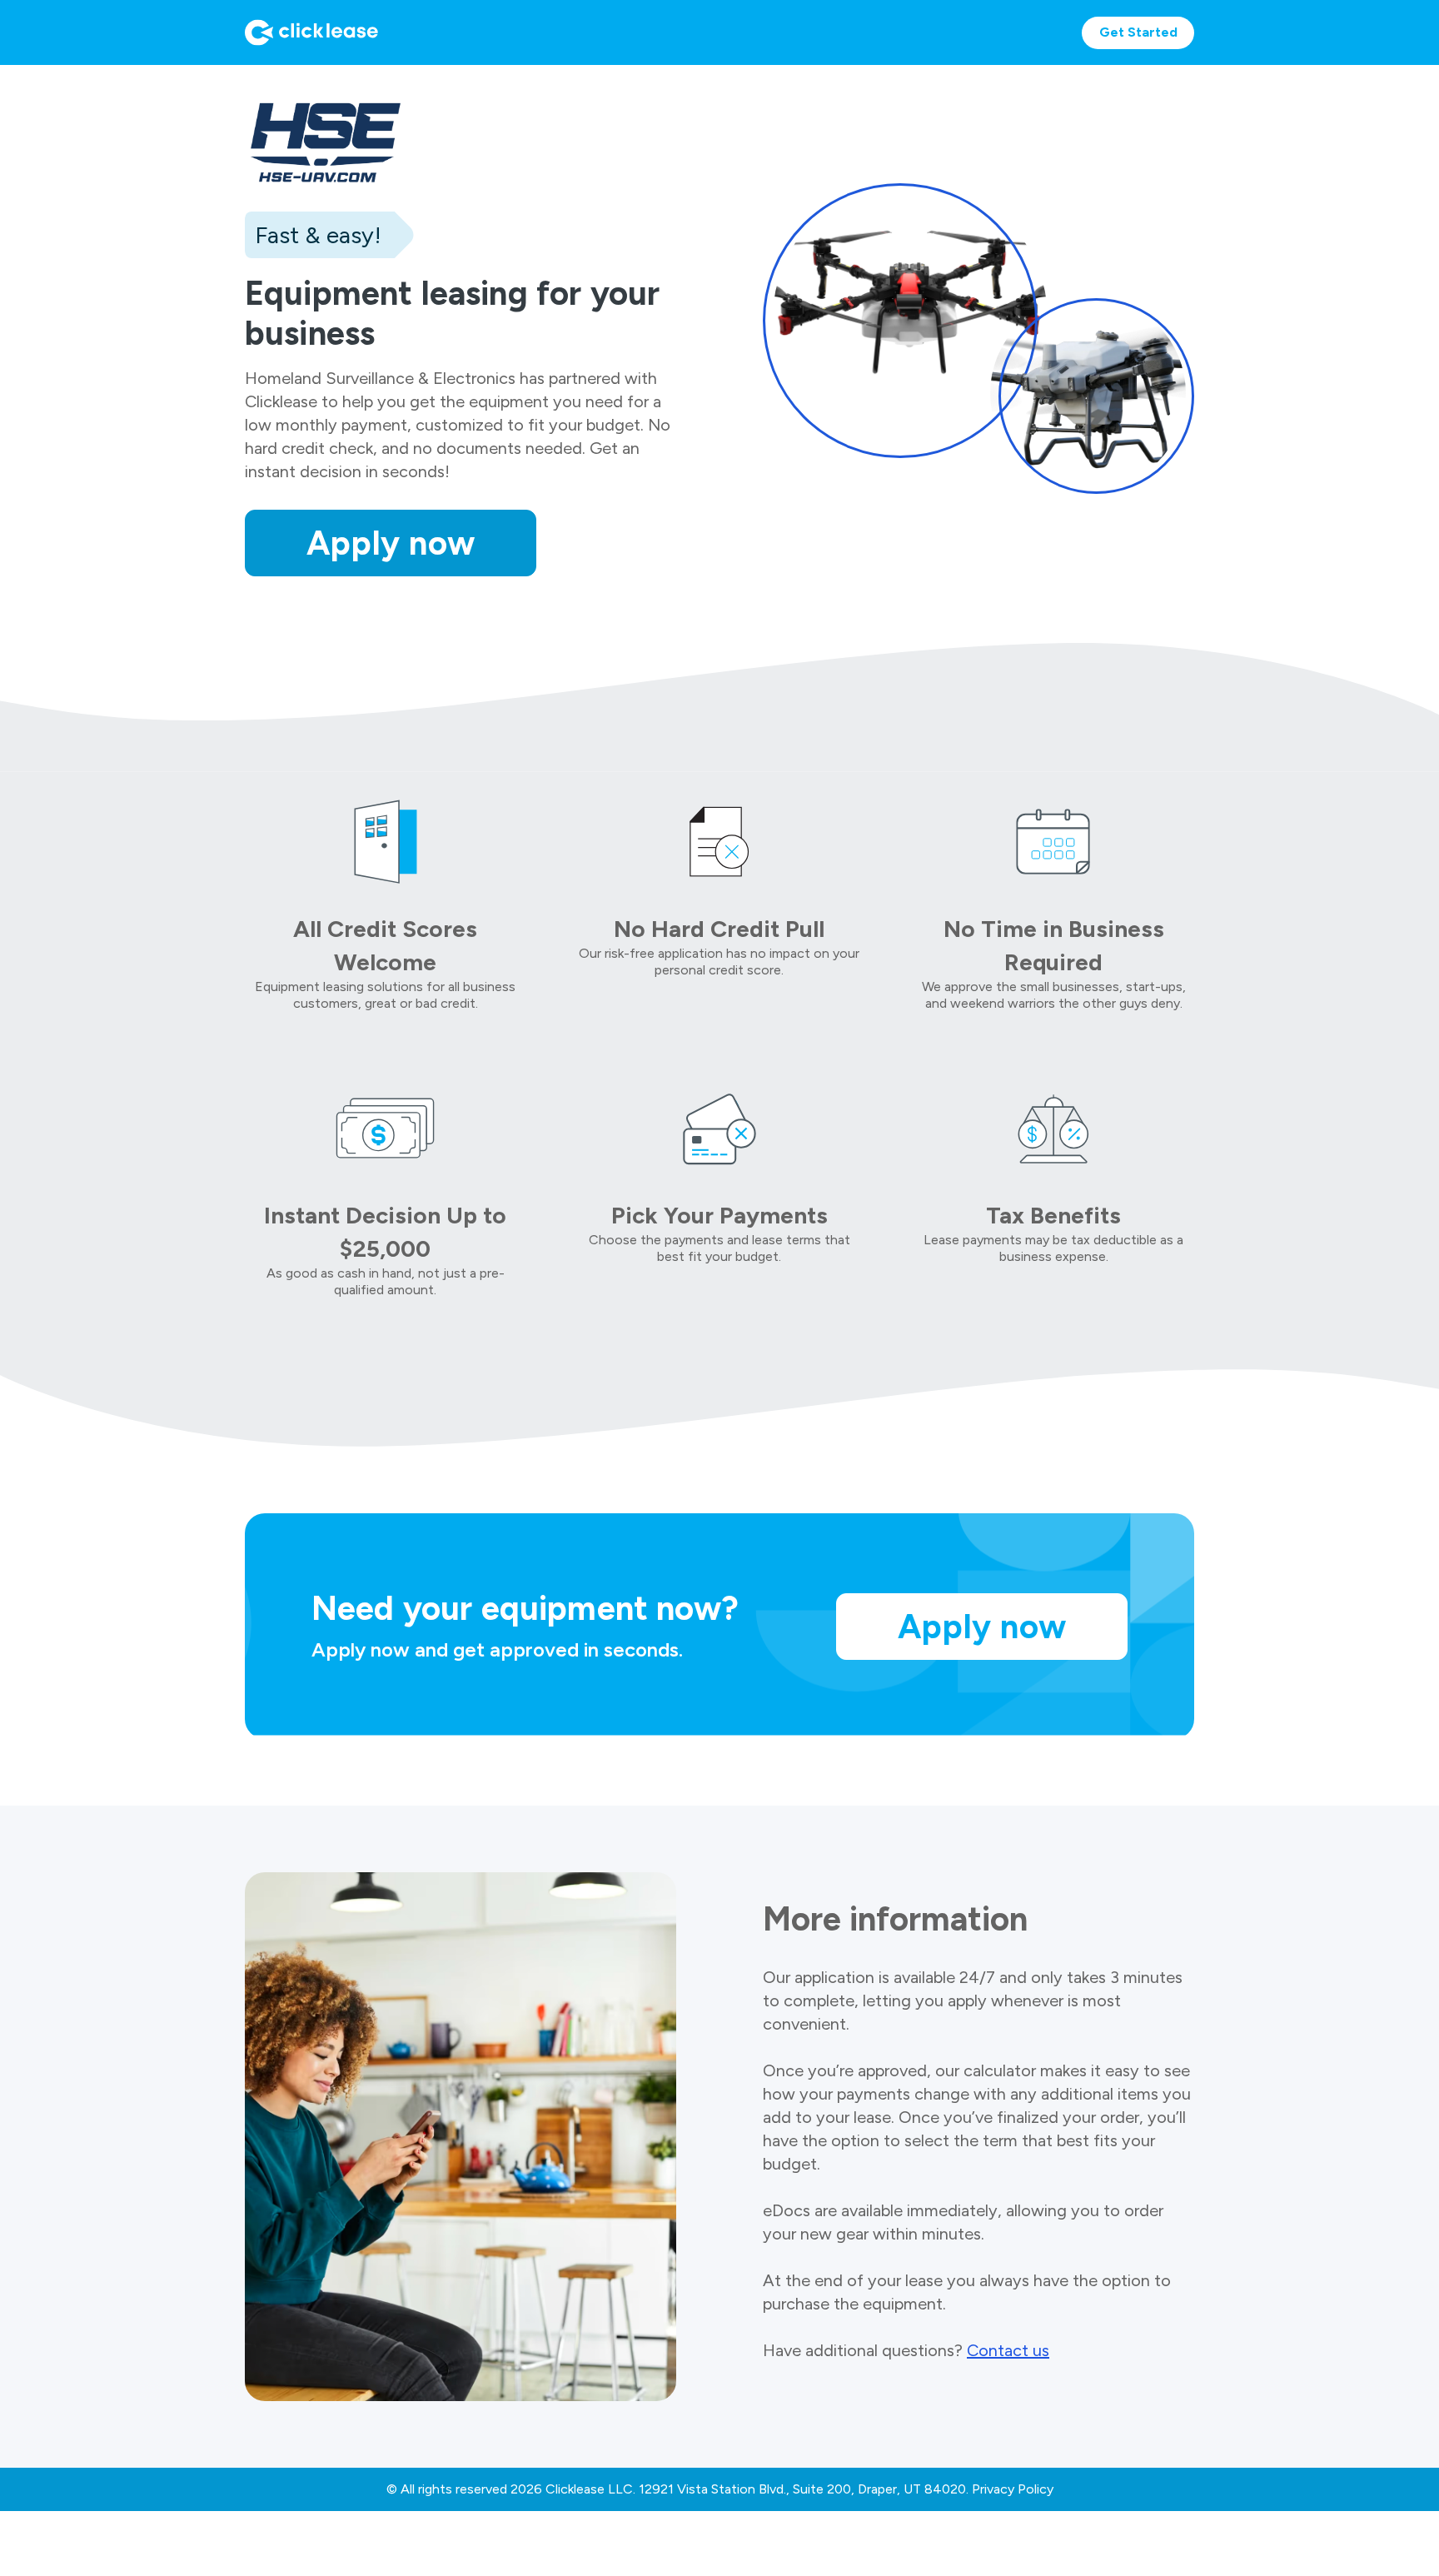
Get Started (1138, 32)
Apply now (391, 543)
